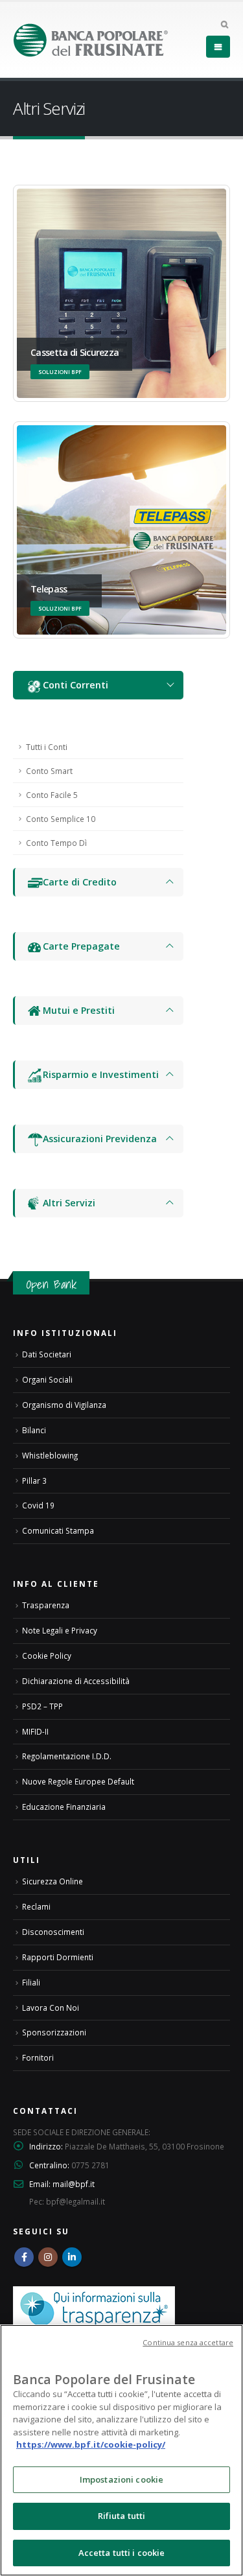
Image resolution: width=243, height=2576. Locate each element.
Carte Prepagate (81, 946)
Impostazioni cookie (121, 2479)
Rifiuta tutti (122, 2516)
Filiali (31, 1982)
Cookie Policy (47, 1656)
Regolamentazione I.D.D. (67, 1756)
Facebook (24, 2257)
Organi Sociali (47, 1379)
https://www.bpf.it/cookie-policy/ (91, 2444)
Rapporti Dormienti (58, 1957)
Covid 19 (38, 1505)
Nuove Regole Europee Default (78, 1781)
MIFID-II (35, 1731)
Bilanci (34, 1430)
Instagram (48, 2257)
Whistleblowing (50, 1455)
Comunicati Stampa (58, 1530)
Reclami (36, 1906)
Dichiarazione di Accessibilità (76, 1681)
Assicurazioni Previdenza (100, 1139)
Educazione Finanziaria (64, 1807)
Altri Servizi (69, 1203)
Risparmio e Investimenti (101, 1074)
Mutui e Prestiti (79, 1010)
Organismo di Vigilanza (64, 1405)
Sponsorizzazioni (54, 2032)
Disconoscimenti (53, 1932)
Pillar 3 (34, 1481)
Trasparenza (46, 1605)
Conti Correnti (75, 685)
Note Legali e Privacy (60, 1630)
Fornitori (38, 2057)
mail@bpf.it (74, 2184)
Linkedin (72, 2257)
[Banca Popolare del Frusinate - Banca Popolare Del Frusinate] (91, 40)
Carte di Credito (80, 882)
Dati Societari (47, 1354)
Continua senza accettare (188, 2342)
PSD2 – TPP (42, 1706)
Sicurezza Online (52, 1881)
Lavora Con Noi (51, 2008)
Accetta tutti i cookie (122, 2553)
